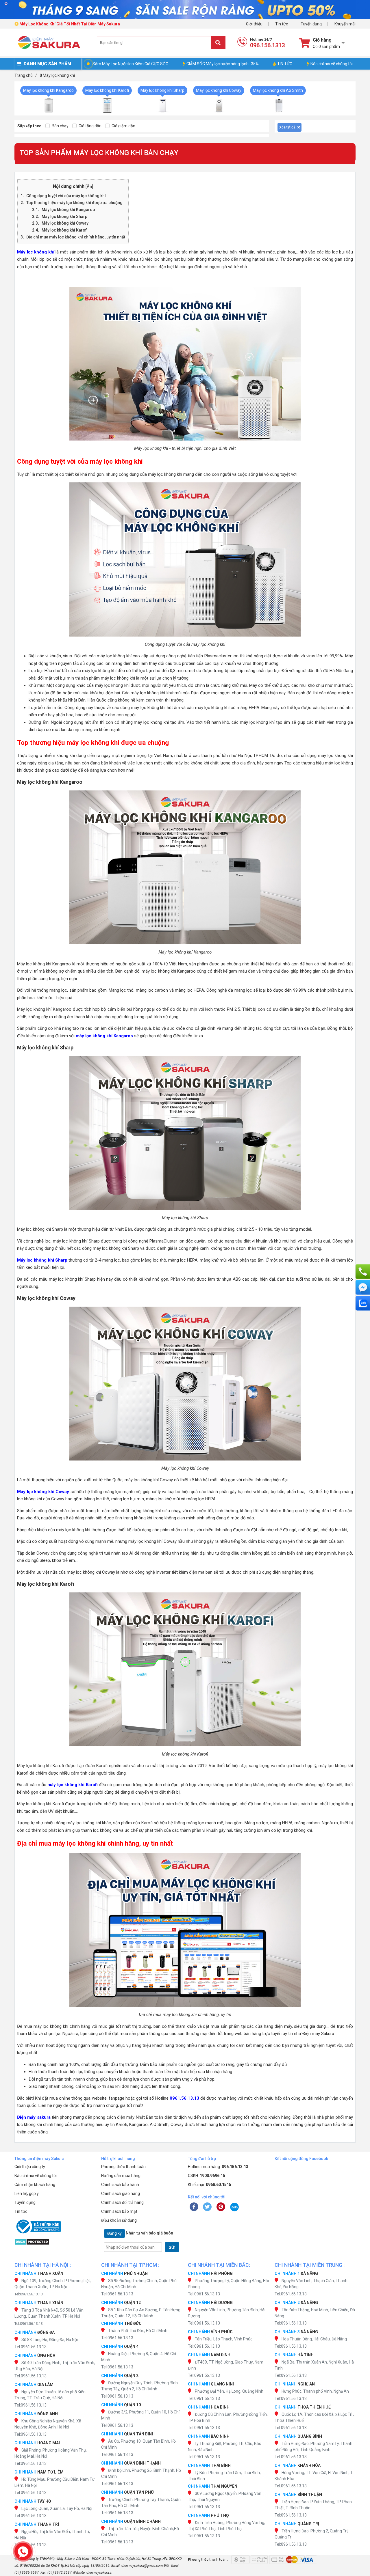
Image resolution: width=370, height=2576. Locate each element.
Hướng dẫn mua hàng (121, 2176)
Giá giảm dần (123, 126)
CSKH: (207, 2176)
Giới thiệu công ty (30, 2167)
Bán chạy (60, 126)
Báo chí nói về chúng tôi (332, 64)
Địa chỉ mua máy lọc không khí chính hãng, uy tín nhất (76, 237)
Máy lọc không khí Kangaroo (68, 210)
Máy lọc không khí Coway (65, 223)
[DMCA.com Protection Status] (55, 2242)
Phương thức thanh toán (123, 2167)
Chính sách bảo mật (119, 2211)
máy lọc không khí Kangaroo (104, 1036)
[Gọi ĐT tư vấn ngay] (363, 1271)
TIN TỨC (285, 64)
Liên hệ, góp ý (27, 2193)
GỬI (172, 2247)
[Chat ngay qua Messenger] (363, 1287)
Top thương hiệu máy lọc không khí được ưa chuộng (74, 203)
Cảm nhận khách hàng (35, 2185)
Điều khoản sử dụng (119, 2220)
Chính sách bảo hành (120, 2185)
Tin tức (282, 24)
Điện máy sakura (34, 2117)
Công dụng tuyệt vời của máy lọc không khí (66, 196)
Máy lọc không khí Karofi (65, 230)
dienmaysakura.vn (100, 2573)
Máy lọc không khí (36, 252)
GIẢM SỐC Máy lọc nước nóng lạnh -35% (223, 64)
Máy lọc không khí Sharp (64, 217)
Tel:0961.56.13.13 (29, 2294)
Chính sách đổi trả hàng (122, 2202)
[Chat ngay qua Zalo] (363, 1303)
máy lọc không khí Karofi (72, 1785)
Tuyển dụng (311, 24)
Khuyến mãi (345, 24)
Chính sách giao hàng (121, 2193)
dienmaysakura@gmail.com (142, 2566)
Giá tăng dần (90, 126)
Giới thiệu (254, 24)
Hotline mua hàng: (218, 2167)
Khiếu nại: (210, 2185)
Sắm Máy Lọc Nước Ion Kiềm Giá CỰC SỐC (130, 64)
